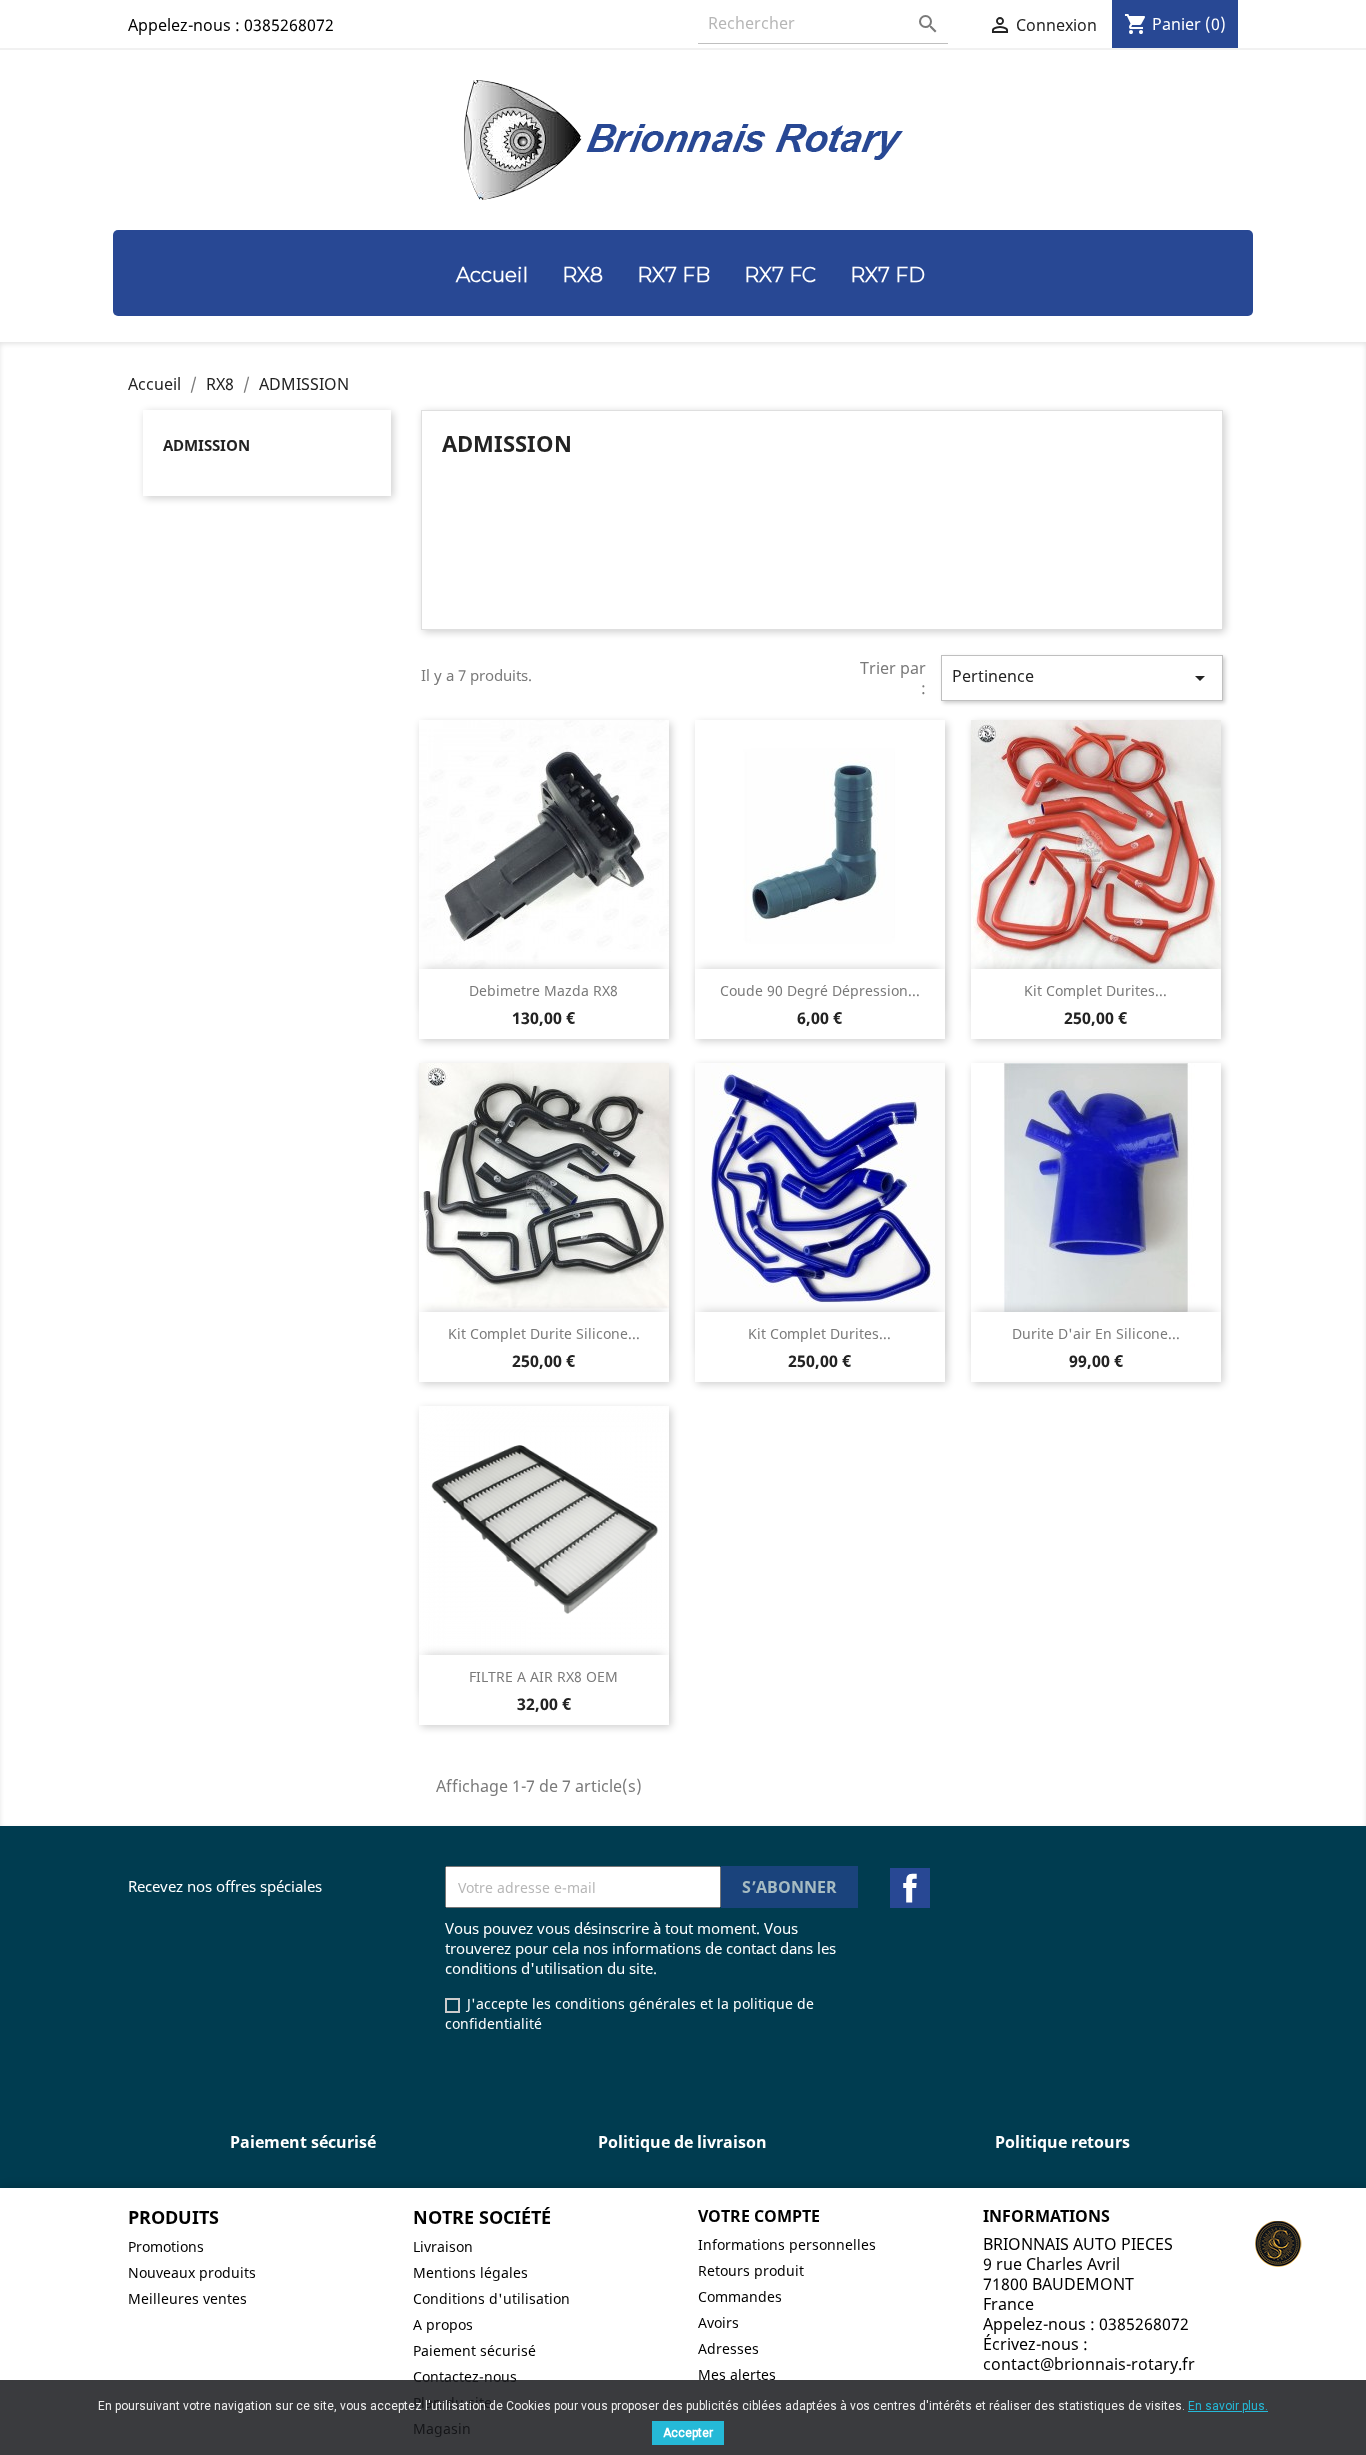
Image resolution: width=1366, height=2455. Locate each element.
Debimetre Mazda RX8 (543, 990)
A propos (443, 2324)
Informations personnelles (787, 2244)
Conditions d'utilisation (491, 2298)
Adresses (728, 2348)
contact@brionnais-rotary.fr (1089, 2364)
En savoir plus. (1228, 2406)
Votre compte (759, 2216)
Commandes (740, 2296)
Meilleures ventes (187, 2298)
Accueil (492, 275)
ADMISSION (206, 445)
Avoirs (718, 2322)
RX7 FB (673, 275)
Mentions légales (470, 2272)
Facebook (910, 1888)
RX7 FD (887, 275)
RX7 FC (780, 275)
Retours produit (751, 2270)
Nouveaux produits (192, 2272)
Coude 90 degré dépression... (820, 990)
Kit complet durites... (1095, 990)
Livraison (443, 2246)
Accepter (688, 2433)
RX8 (582, 275)
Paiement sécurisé (474, 2350)
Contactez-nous (465, 2376)
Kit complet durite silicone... (544, 1333)
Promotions (166, 2246)
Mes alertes (737, 2374)
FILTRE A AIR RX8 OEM (543, 1676)
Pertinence (1082, 677)
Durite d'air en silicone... (1096, 1333)
